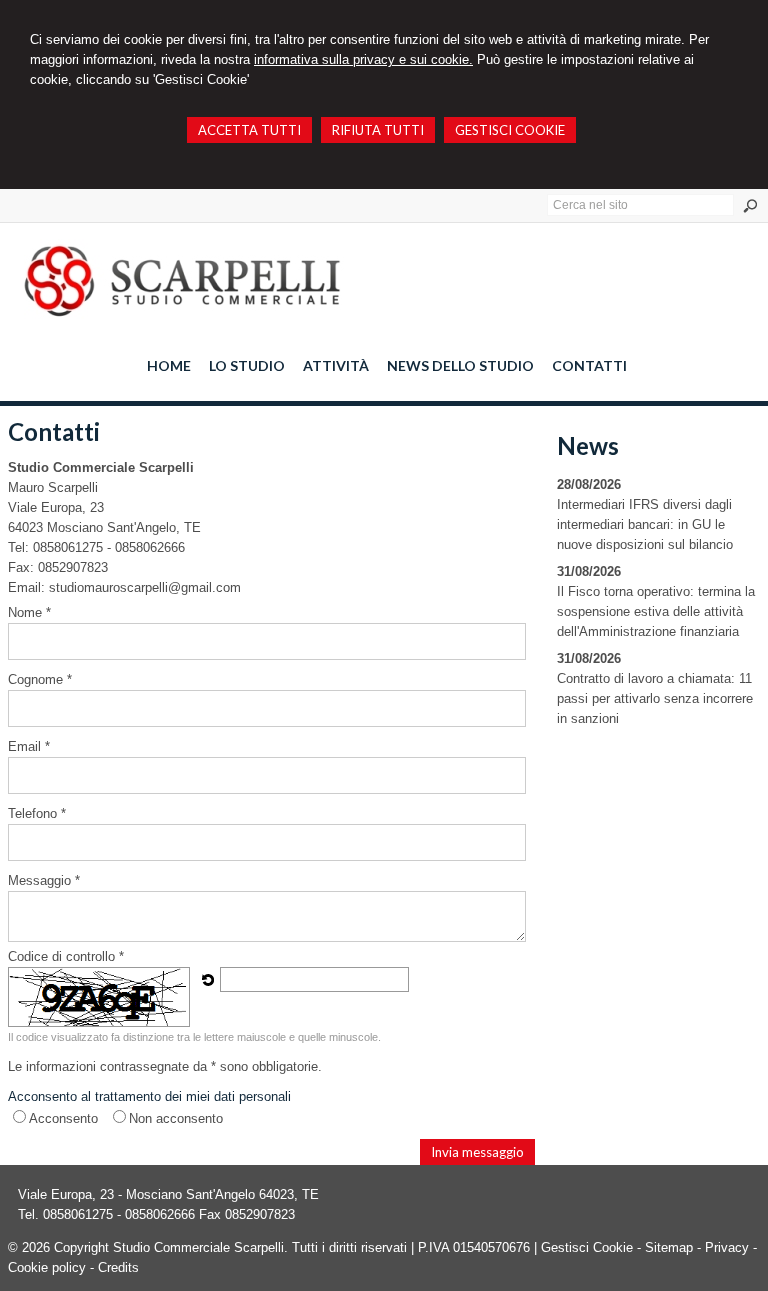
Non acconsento (176, 1118)
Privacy (727, 1247)
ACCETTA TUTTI (249, 130)
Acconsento (63, 1118)
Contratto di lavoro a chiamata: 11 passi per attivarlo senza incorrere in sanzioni (655, 698)
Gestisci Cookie (587, 1247)
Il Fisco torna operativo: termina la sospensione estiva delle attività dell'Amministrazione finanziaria (656, 611)
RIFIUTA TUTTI (378, 130)
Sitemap (669, 1247)
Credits (118, 1267)
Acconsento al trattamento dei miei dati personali (149, 1096)
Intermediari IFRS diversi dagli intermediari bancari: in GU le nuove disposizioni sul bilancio (645, 524)
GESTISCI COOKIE (510, 130)
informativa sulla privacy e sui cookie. (363, 59)
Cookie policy (47, 1267)
